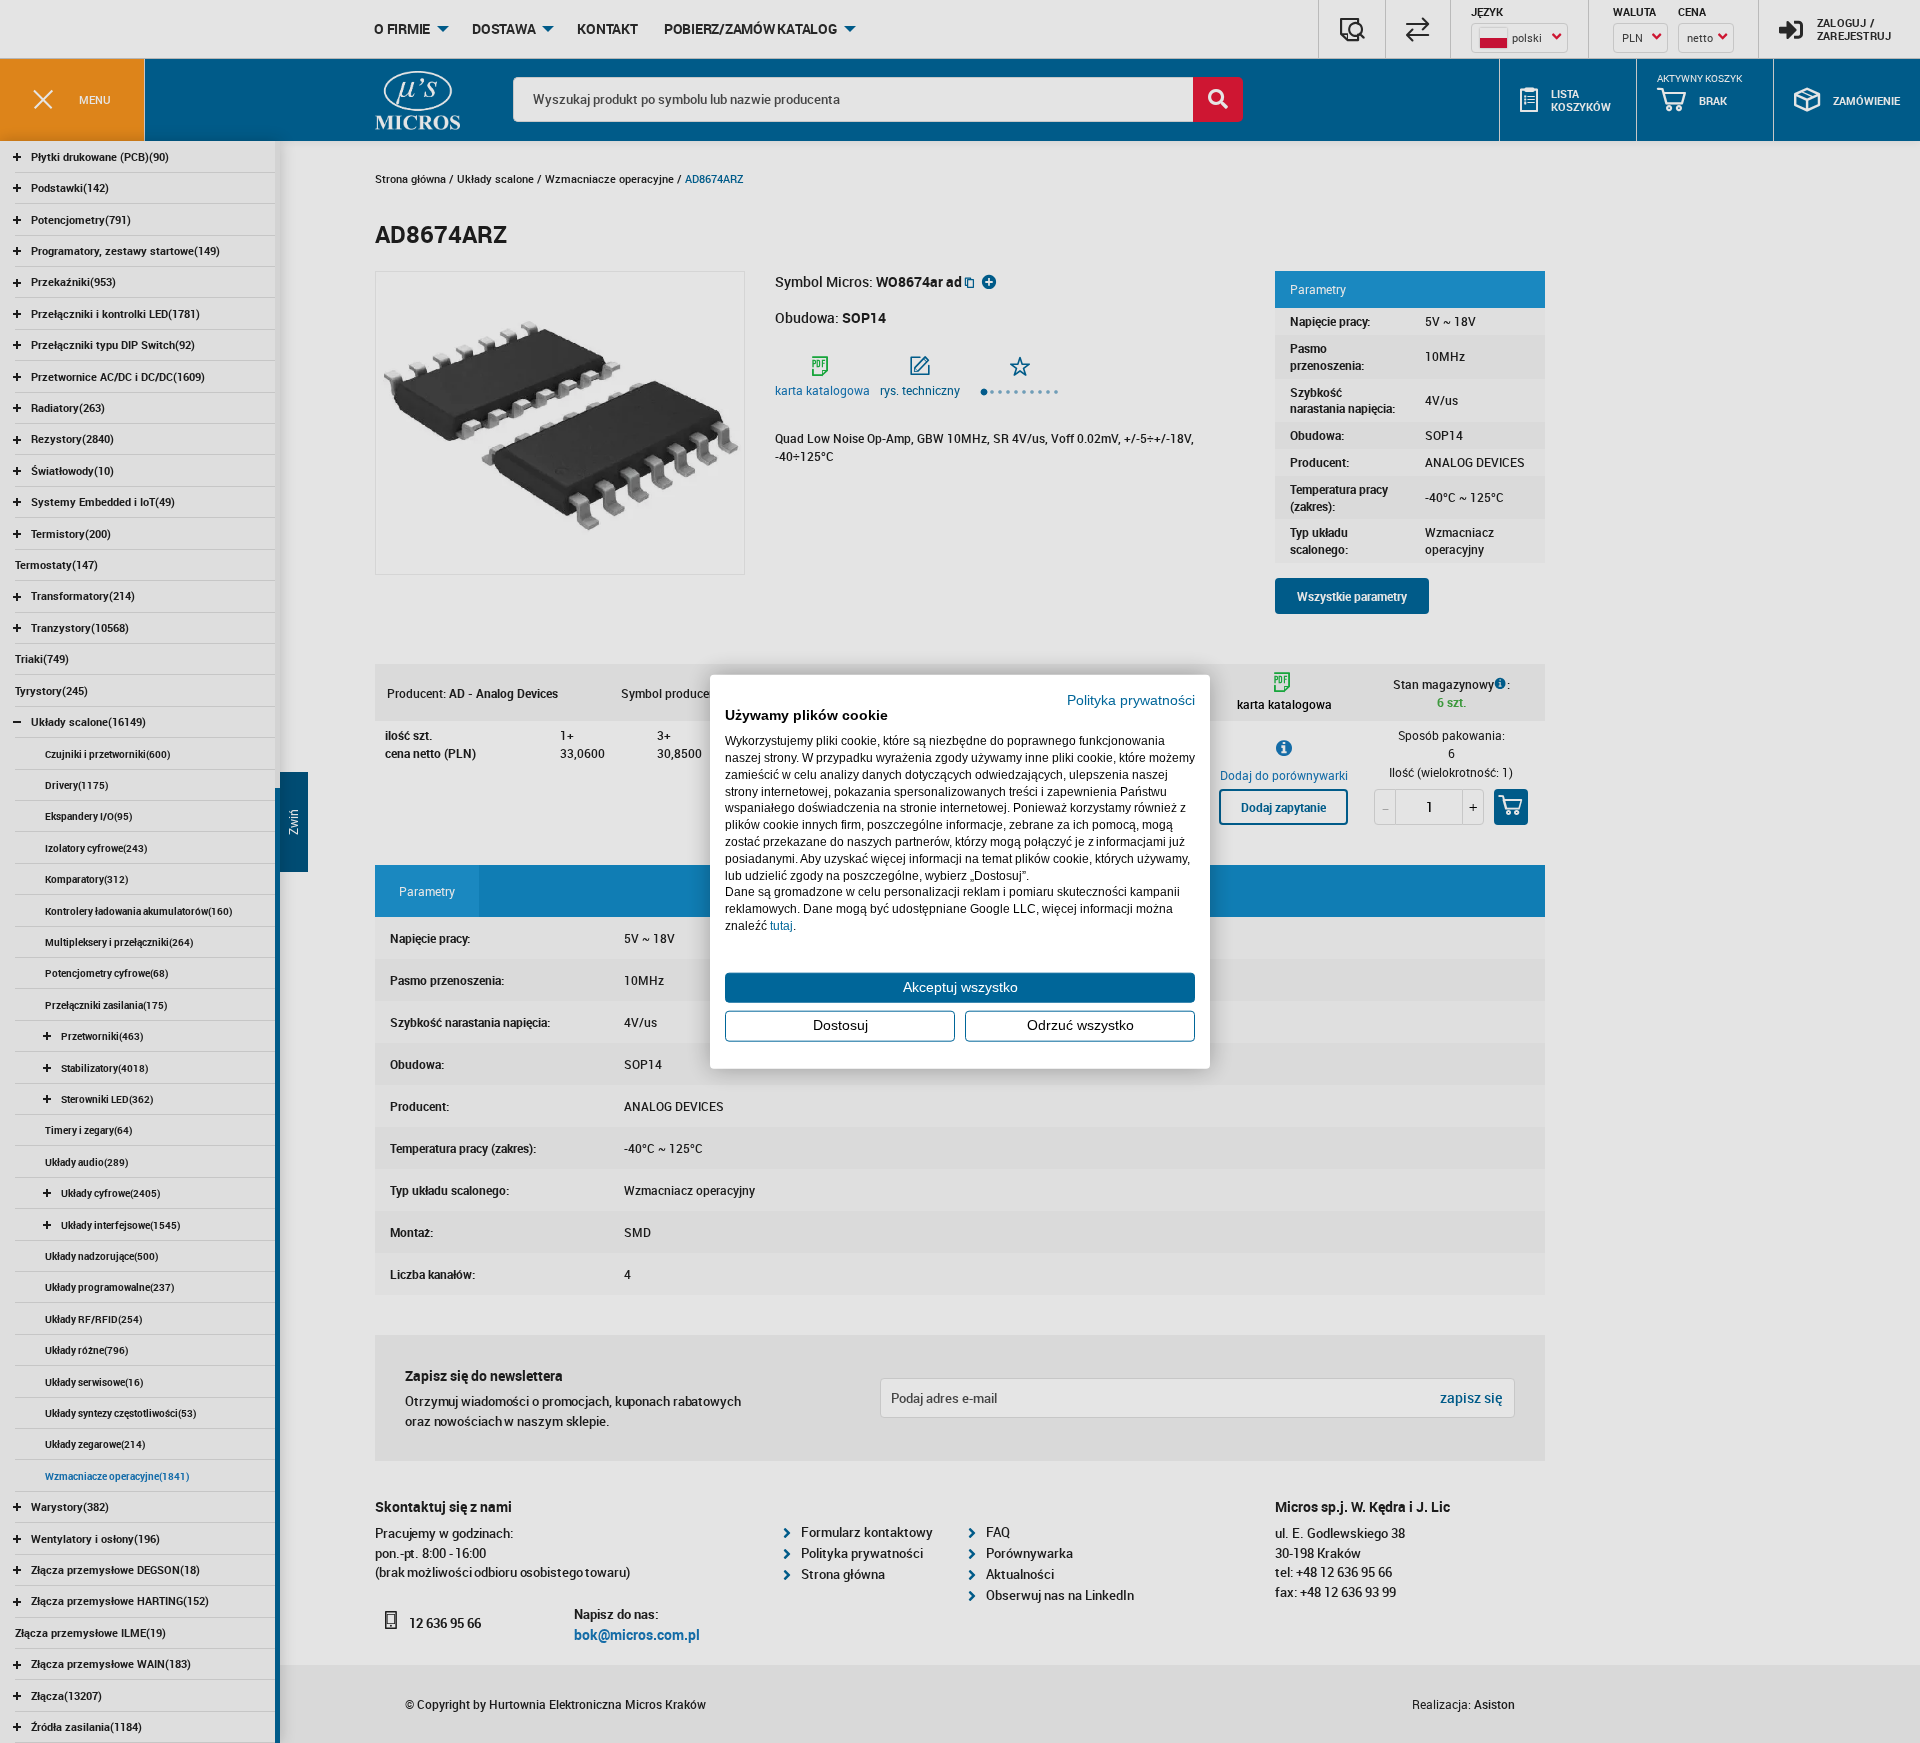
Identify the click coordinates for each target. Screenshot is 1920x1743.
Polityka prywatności (1131, 699)
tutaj (781, 926)
